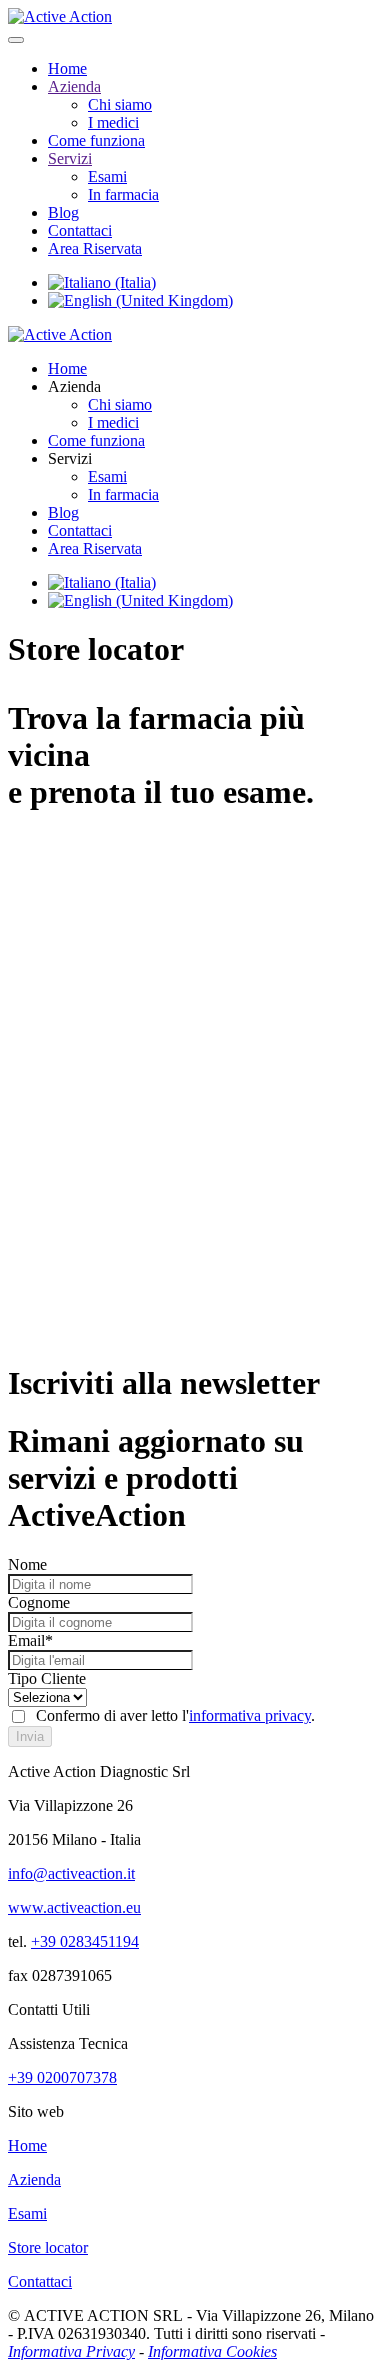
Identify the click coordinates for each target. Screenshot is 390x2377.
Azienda (74, 86)
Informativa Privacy (71, 2351)
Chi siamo (120, 104)
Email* (30, 1640)
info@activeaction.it (71, 1873)
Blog (63, 212)
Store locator (48, 2247)
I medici (113, 122)
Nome (27, 1564)
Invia (30, 1736)
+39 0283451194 (85, 1941)
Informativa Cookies (212, 2351)
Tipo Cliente (47, 1678)
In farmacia (123, 194)
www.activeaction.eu (74, 1907)
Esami (107, 176)
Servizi (70, 158)
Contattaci (80, 230)
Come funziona (96, 140)
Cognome (39, 1602)
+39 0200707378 (62, 2077)
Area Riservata (95, 248)
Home (67, 68)
